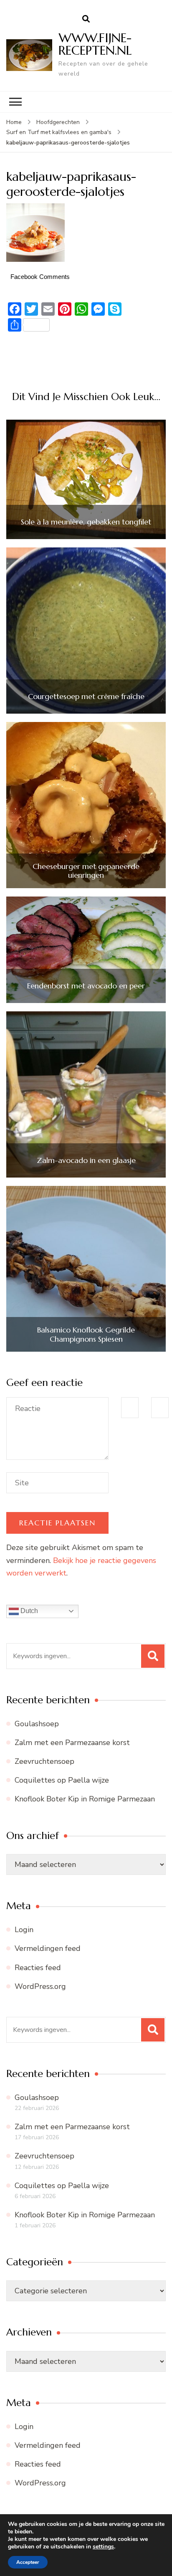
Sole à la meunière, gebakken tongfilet (86, 522)
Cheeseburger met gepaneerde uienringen (86, 871)
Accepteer (28, 2562)
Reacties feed (38, 1968)
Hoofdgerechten (58, 122)
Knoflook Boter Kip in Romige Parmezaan (85, 1799)
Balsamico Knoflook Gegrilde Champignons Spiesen (86, 1334)
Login (24, 1930)
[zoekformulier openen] (86, 19)
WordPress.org (40, 1986)
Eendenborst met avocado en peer (86, 986)
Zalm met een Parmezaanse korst (72, 1743)
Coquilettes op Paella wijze (62, 1780)
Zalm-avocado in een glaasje (86, 1160)
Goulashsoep (37, 1724)
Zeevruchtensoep (44, 1761)
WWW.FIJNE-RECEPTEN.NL (95, 44)
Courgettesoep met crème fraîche (86, 697)
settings (103, 2547)
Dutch (28, 1611)
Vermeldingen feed (48, 1948)
